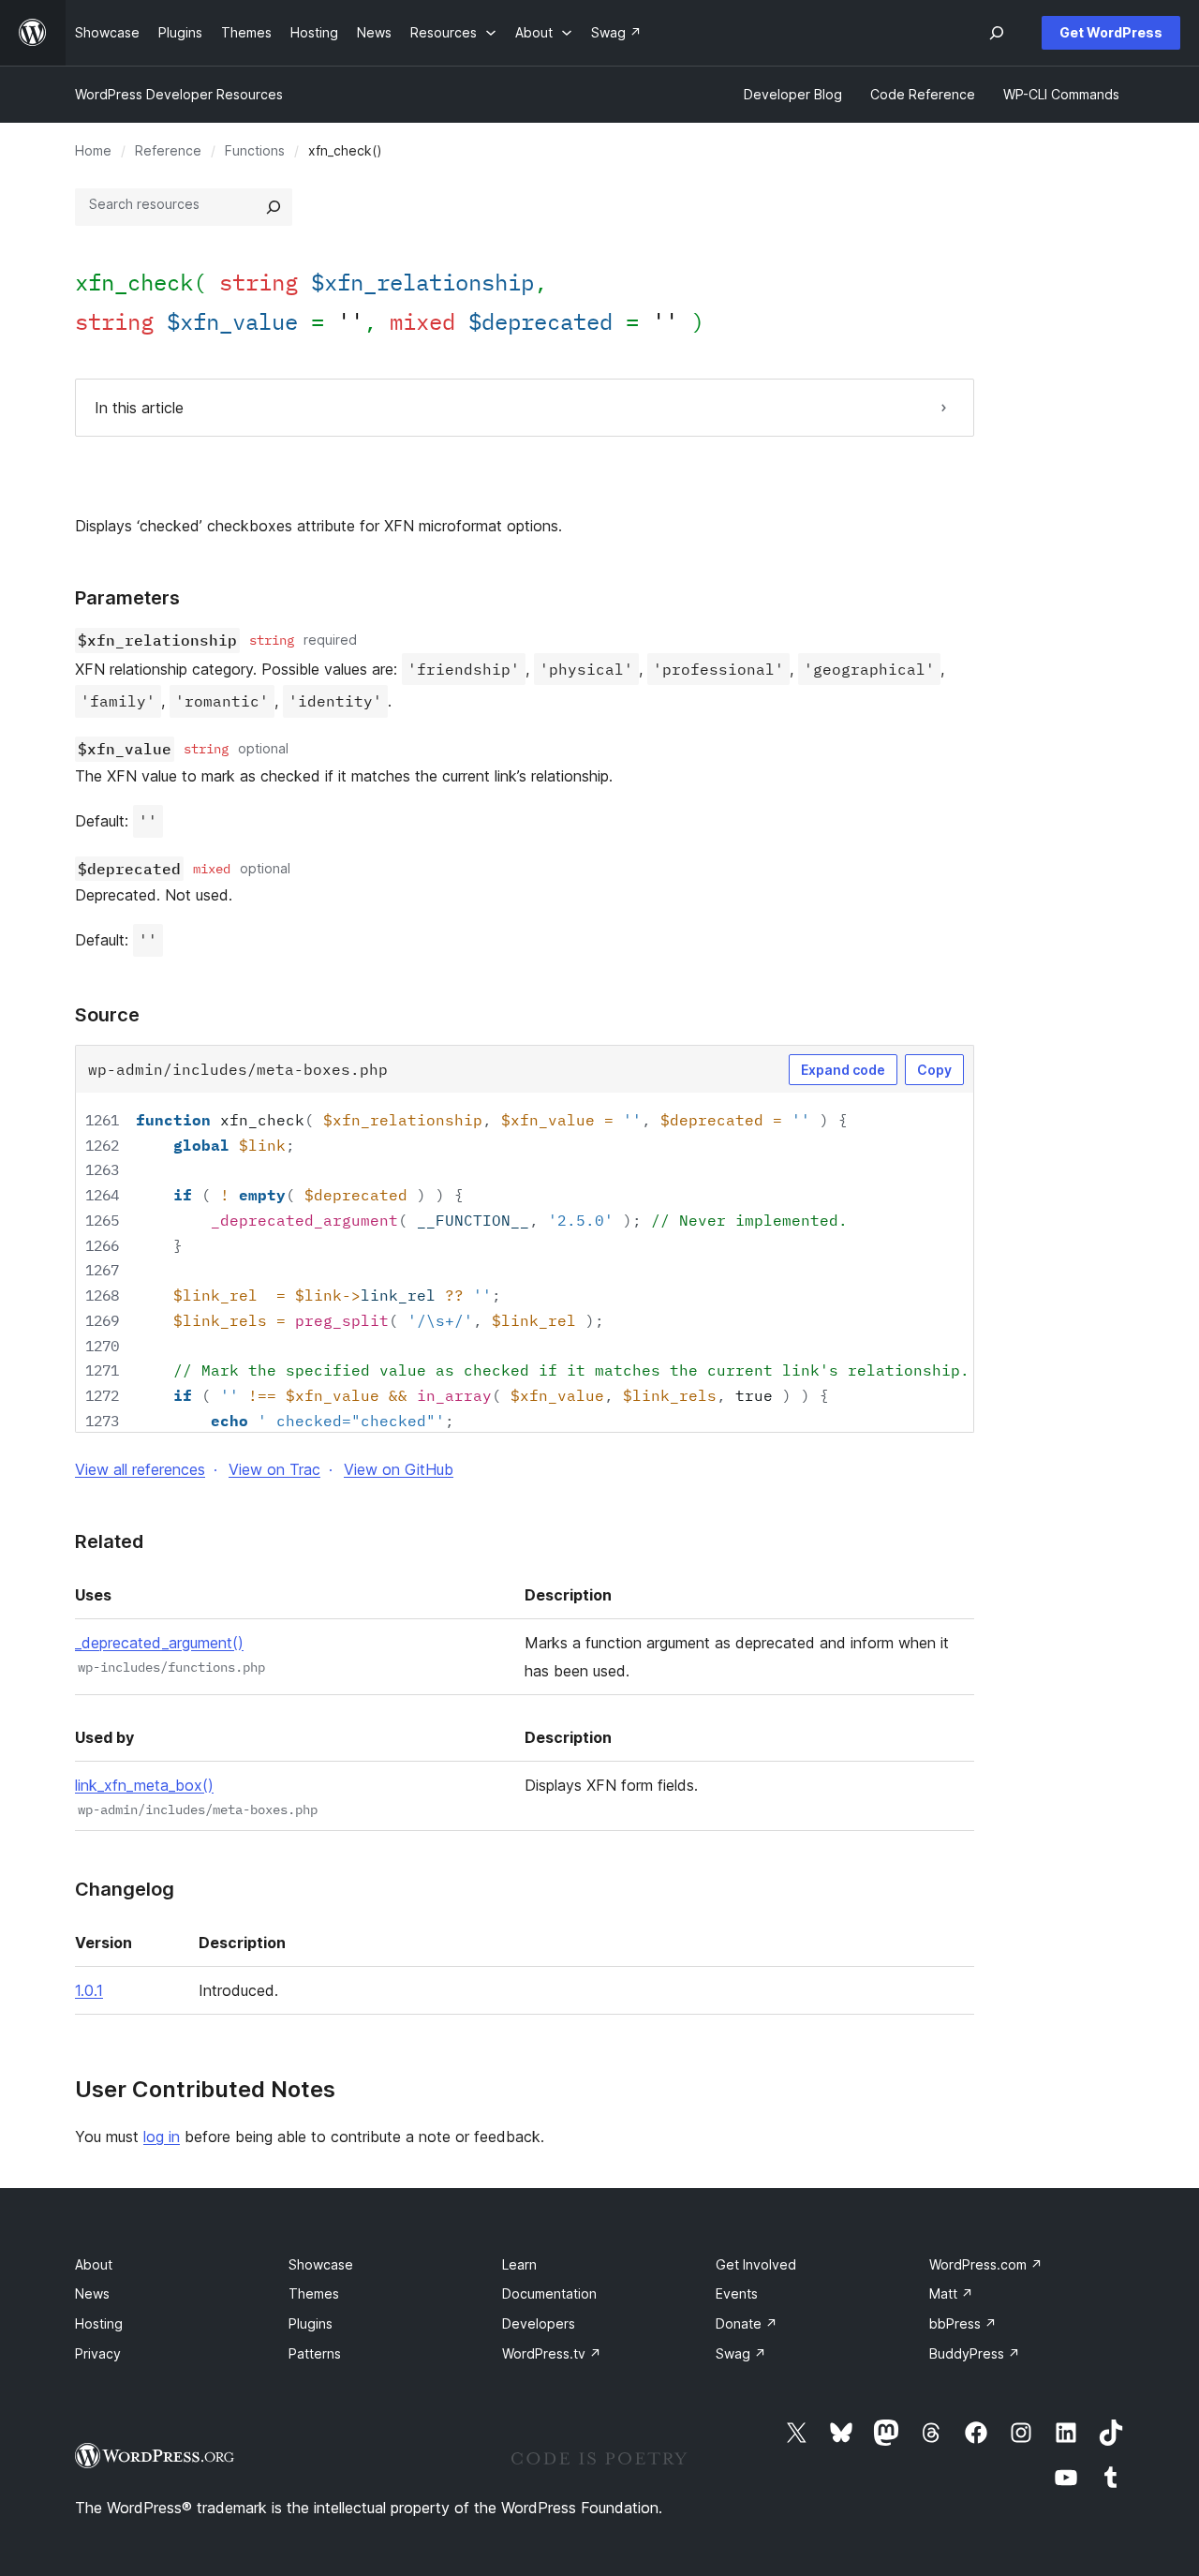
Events (737, 2293)
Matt (951, 2293)
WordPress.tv (552, 2353)
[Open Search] (997, 33)
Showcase (321, 2264)
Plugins (311, 2323)
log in (162, 2137)
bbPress (963, 2323)
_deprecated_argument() (159, 1643)
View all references (140, 1469)
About (94, 2264)
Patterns (315, 2353)
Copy (934, 1070)
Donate (747, 2323)
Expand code (843, 1070)
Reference (168, 150)
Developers (539, 2323)
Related (109, 1541)
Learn (519, 2264)
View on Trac (274, 1469)
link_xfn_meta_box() (144, 1785)
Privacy (98, 2353)
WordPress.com (986, 2264)
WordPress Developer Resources (179, 94)
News (92, 2293)
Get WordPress (1111, 32)
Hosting (99, 2323)
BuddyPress (975, 2353)
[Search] (274, 207)
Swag (741, 2353)
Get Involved (756, 2264)
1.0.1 (89, 1990)
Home (93, 150)
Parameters (127, 598)
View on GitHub (399, 1469)
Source (107, 1015)
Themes (314, 2293)
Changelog (125, 1889)
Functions (255, 150)
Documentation (549, 2293)
